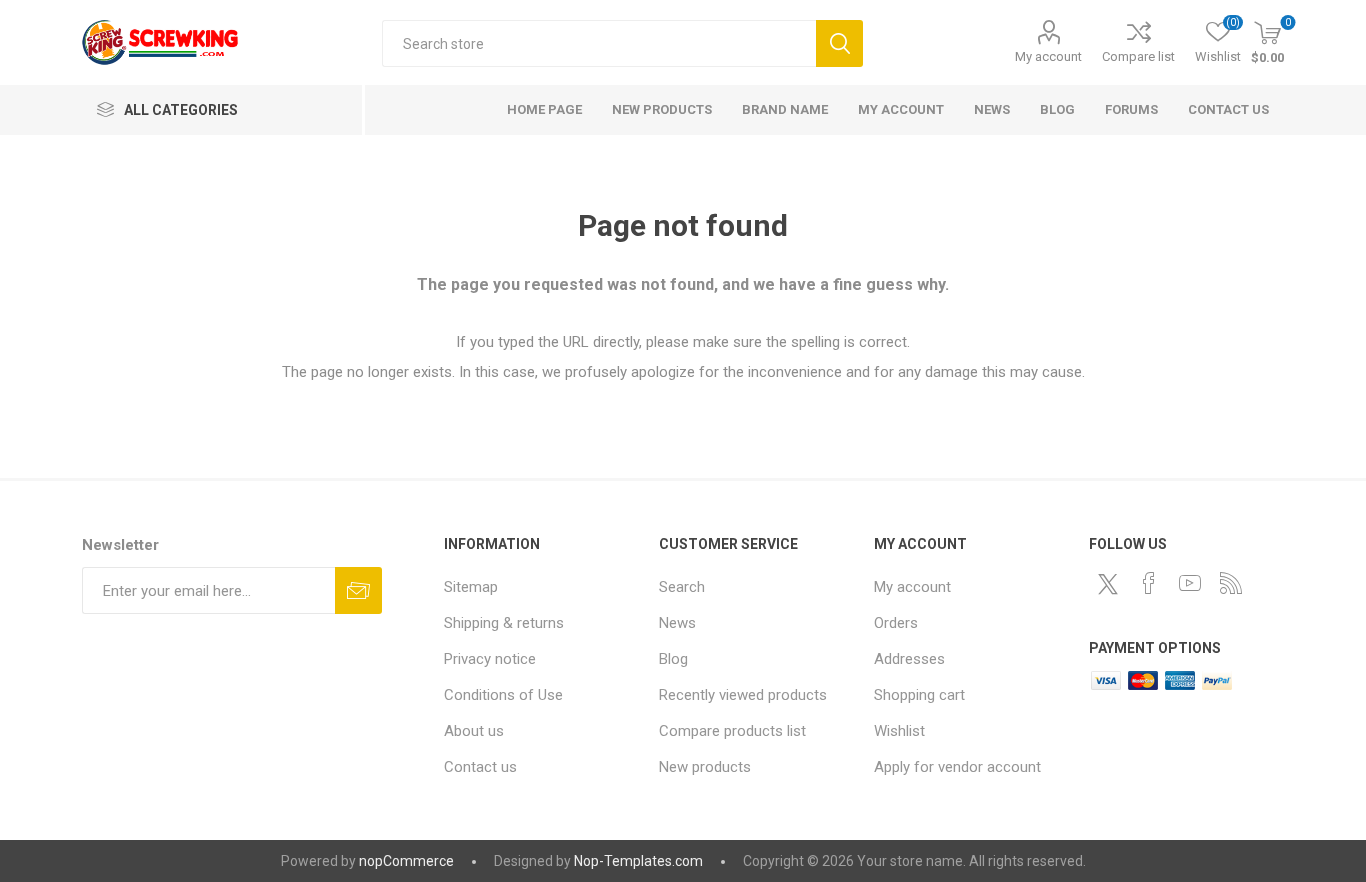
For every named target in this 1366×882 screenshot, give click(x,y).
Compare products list (732, 731)
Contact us (480, 767)
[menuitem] (541, 587)
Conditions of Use (503, 695)
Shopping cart (919, 695)
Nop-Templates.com (638, 861)
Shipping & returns (504, 623)
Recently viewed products (743, 695)
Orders (896, 623)
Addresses (909, 659)
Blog (673, 659)
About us (474, 731)
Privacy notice (490, 659)
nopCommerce (406, 861)
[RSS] (1231, 583)
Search (839, 43)
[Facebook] (1149, 583)
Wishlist (899, 731)
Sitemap (471, 587)
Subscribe (358, 590)
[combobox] (599, 43)
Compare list (1138, 56)
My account (1048, 56)
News (677, 623)
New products (705, 767)
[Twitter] (1108, 584)
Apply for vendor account (957, 767)
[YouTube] (1190, 583)
